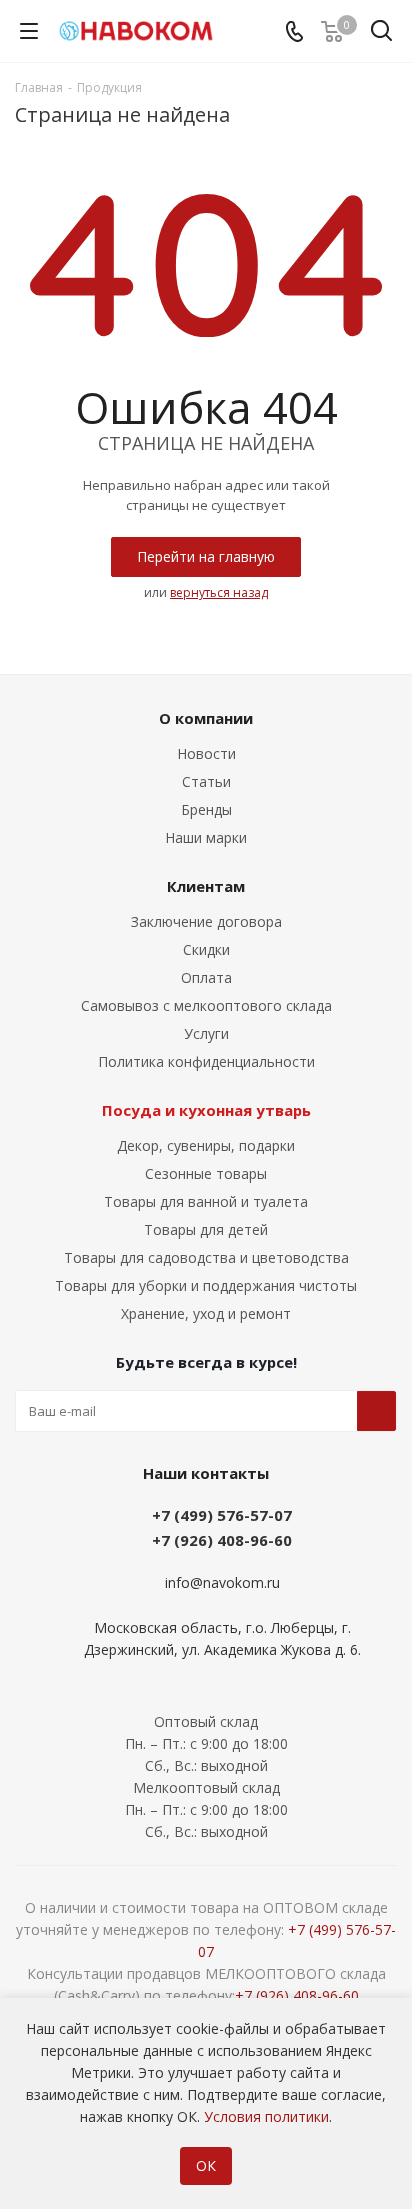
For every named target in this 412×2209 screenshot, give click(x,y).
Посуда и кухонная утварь (206, 1110)
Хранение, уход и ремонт (206, 1313)
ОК (206, 2165)
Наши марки (206, 837)
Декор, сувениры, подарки (206, 1145)
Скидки (206, 949)
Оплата (206, 977)
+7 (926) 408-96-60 (222, 1540)
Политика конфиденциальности (206, 1061)
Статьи (206, 781)
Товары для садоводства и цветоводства (206, 1257)
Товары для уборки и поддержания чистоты (206, 1285)
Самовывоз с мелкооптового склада (206, 1005)
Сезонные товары (206, 1173)
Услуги (206, 1033)
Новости (206, 753)
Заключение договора (206, 921)
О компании (206, 718)
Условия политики (266, 2116)
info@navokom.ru (222, 1583)
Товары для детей (206, 1229)
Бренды (206, 809)
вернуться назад (219, 592)
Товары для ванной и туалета (206, 1201)
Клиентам (206, 886)
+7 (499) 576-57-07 (222, 1515)
